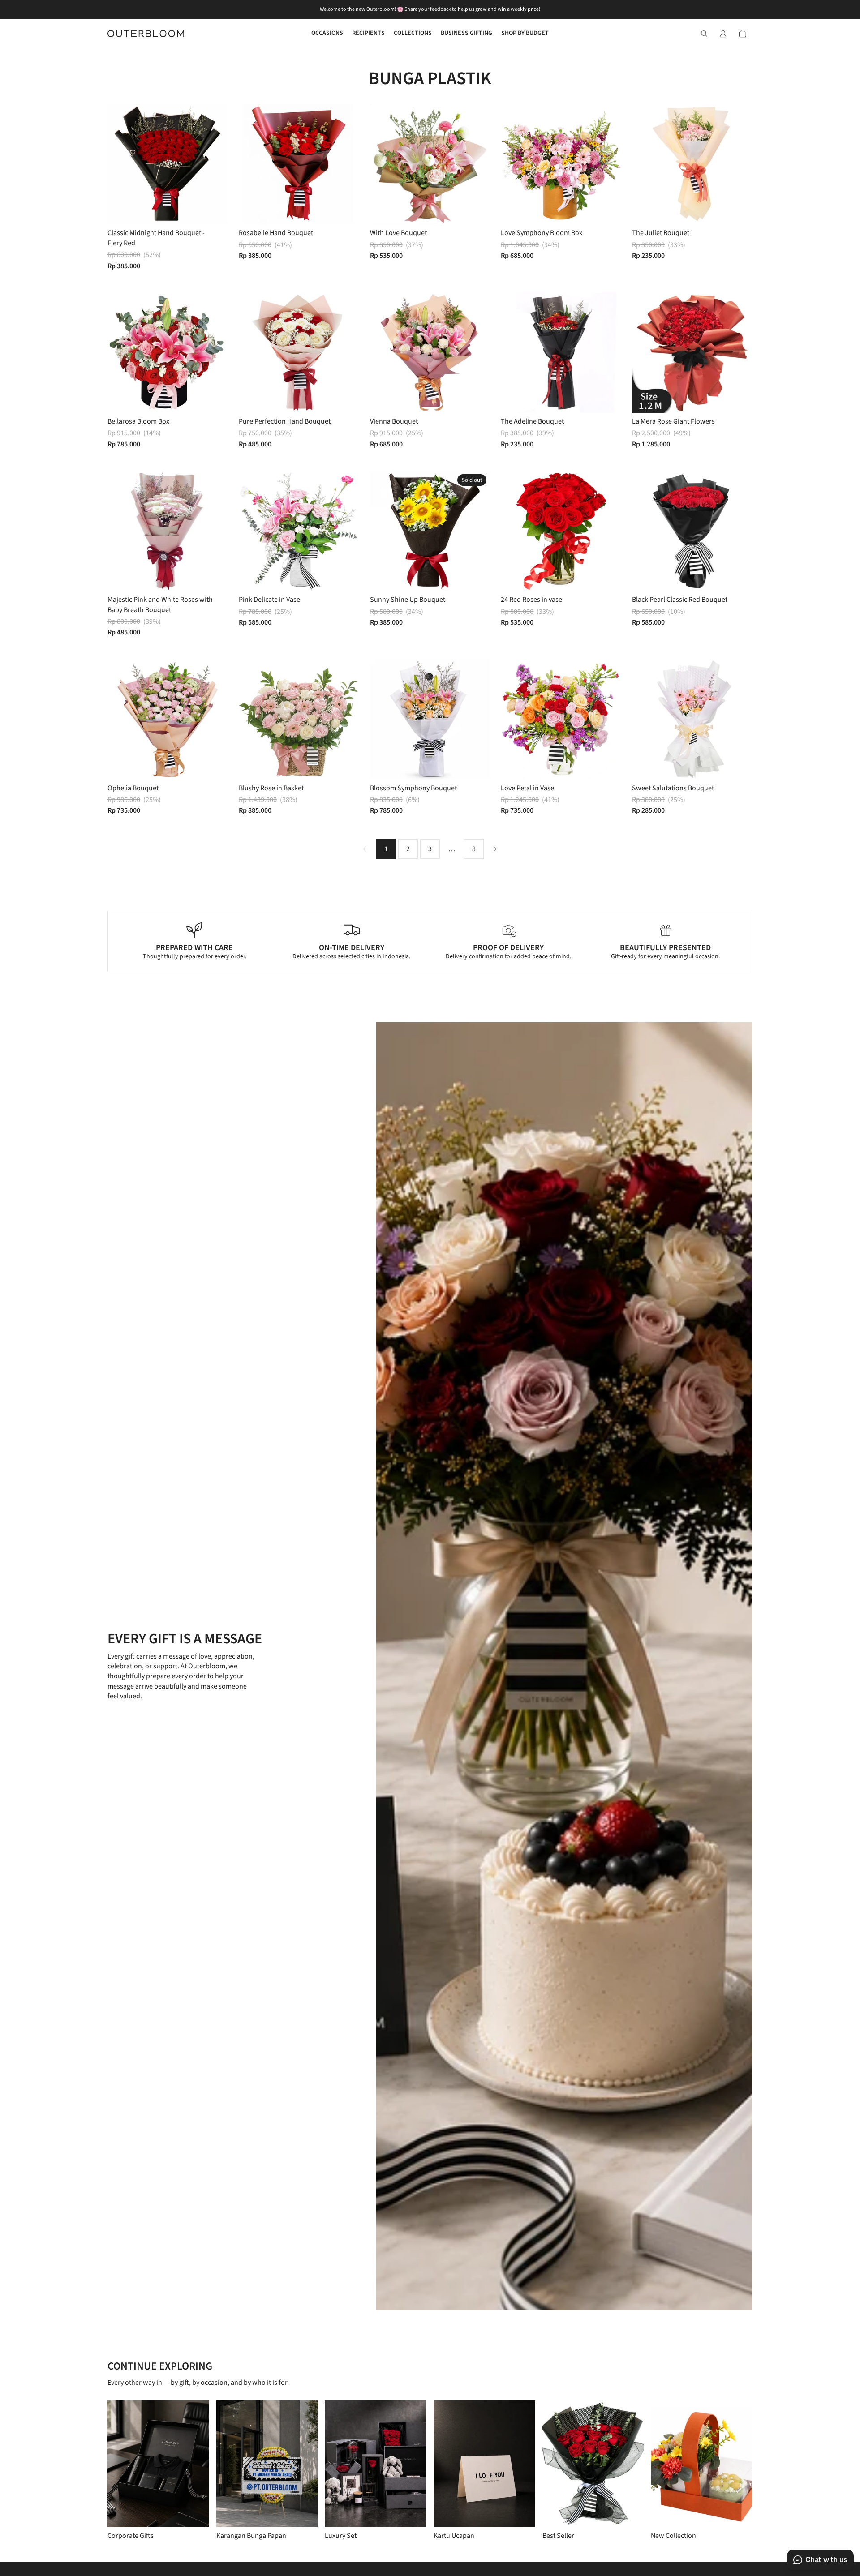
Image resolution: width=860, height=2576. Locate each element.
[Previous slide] (121, 164)
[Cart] (743, 34)
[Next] (495, 849)
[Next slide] (215, 164)
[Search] (704, 34)
